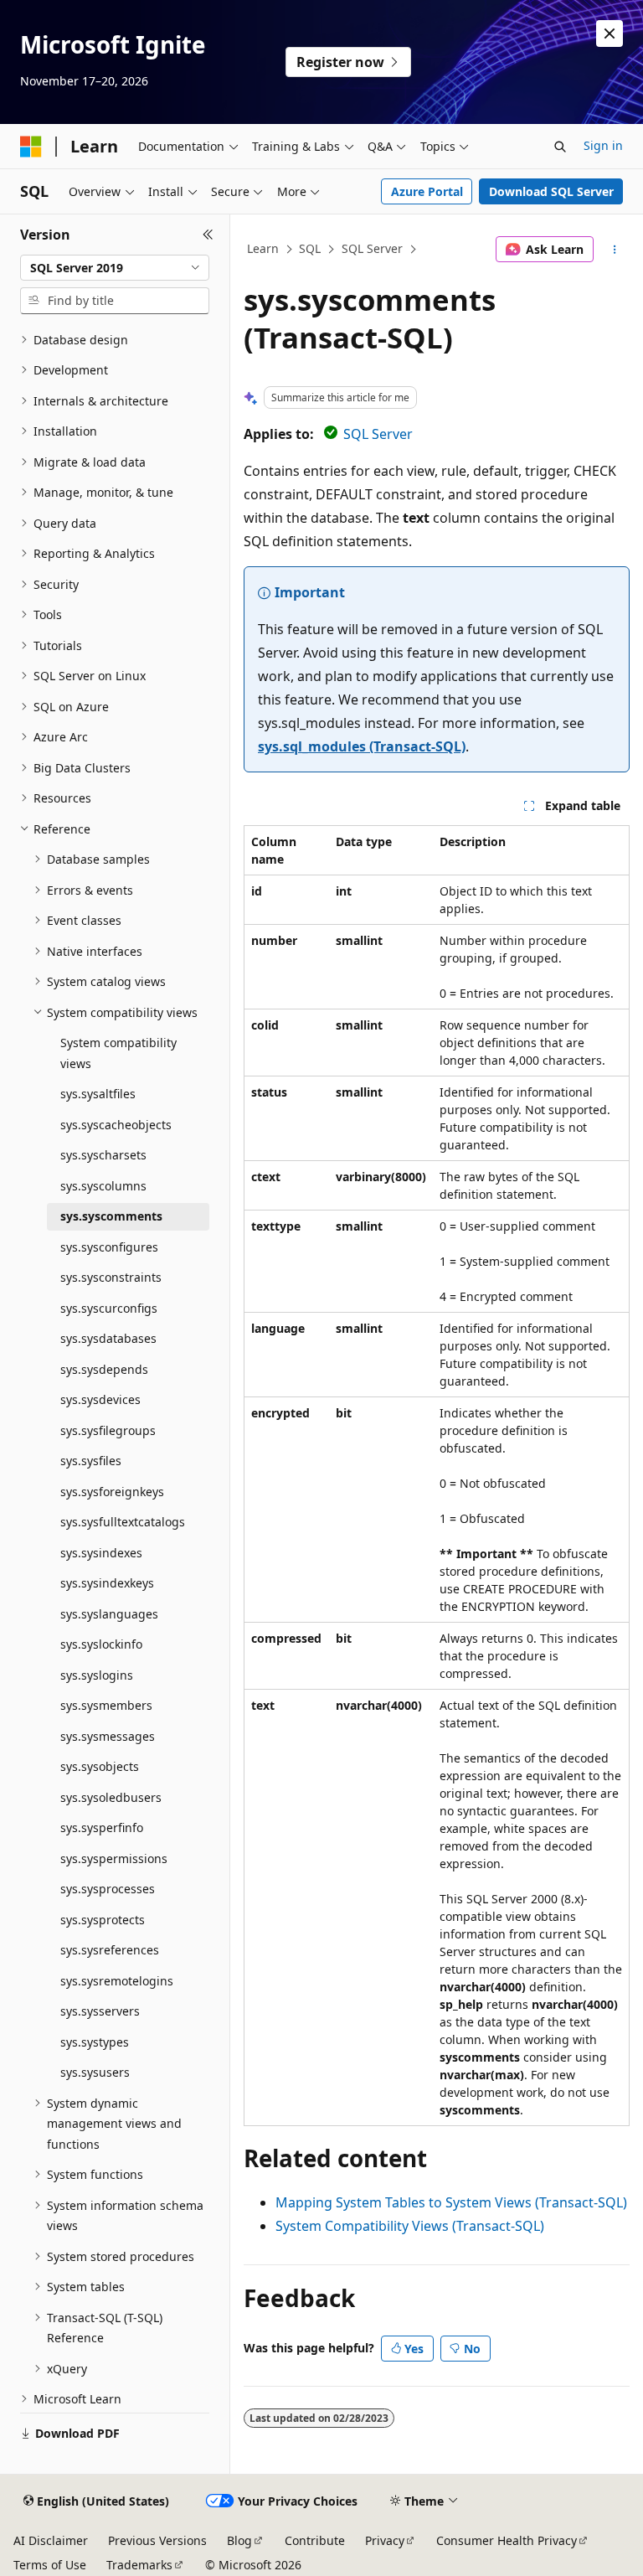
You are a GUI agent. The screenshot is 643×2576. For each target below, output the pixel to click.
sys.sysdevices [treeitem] (100, 1399)
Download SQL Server (551, 191)
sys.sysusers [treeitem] (95, 2072)
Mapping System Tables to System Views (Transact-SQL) (451, 2202)
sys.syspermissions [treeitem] (114, 1858)
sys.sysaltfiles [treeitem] (98, 1094)
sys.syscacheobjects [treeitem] (116, 1125)
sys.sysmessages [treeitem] (108, 1736)
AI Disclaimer (51, 2540)
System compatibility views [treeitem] (118, 1053)
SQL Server (372, 248)
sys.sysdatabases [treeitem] (108, 1338)
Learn (263, 248)
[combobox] (115, 268)
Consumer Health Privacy (507, 2540)
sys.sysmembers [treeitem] (106, 1705)
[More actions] (615, 250)
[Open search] (560, 147)
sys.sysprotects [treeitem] (103, 1920)
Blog (239, 2540)
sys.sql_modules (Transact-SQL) (362, 746)
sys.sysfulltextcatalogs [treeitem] (123, 1522)
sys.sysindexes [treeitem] (101, 1553)
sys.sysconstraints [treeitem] (111, 1277)
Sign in (603, 145)
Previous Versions (157, 2540)
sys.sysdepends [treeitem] (104, 1369)
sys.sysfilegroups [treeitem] (108, 1430)
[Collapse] (208, 235)
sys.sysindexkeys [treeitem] (107, 1583)
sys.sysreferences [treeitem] (110, 1950)
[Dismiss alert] (610, 34)
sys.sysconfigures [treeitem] (109, 1247)
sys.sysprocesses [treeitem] (108, 1889)
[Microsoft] (31, 147)
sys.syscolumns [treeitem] (103, 1186)
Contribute (315, 2540)
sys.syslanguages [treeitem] (109, 1614)
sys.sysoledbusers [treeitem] (111, 1797)
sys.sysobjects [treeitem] (100, 1766)
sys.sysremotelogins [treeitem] (117, 1981)
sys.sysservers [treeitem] (100, 2011)
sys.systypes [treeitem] (95, 2042)
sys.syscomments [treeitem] (111, 1216)
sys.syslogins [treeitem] (97, 1675)
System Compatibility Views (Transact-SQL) (410, 2226)
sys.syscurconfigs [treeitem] (109, 1308)
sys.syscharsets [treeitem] (103, 1155)
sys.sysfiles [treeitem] (91, 1461)
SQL (310, 248)
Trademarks (139, 2565)
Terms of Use (50, 2565)
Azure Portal (427, 191)
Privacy (385, 2540)
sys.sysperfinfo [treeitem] (102, 1827)
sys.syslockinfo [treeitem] (101, 1644)
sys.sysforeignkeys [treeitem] (112, 1492)
